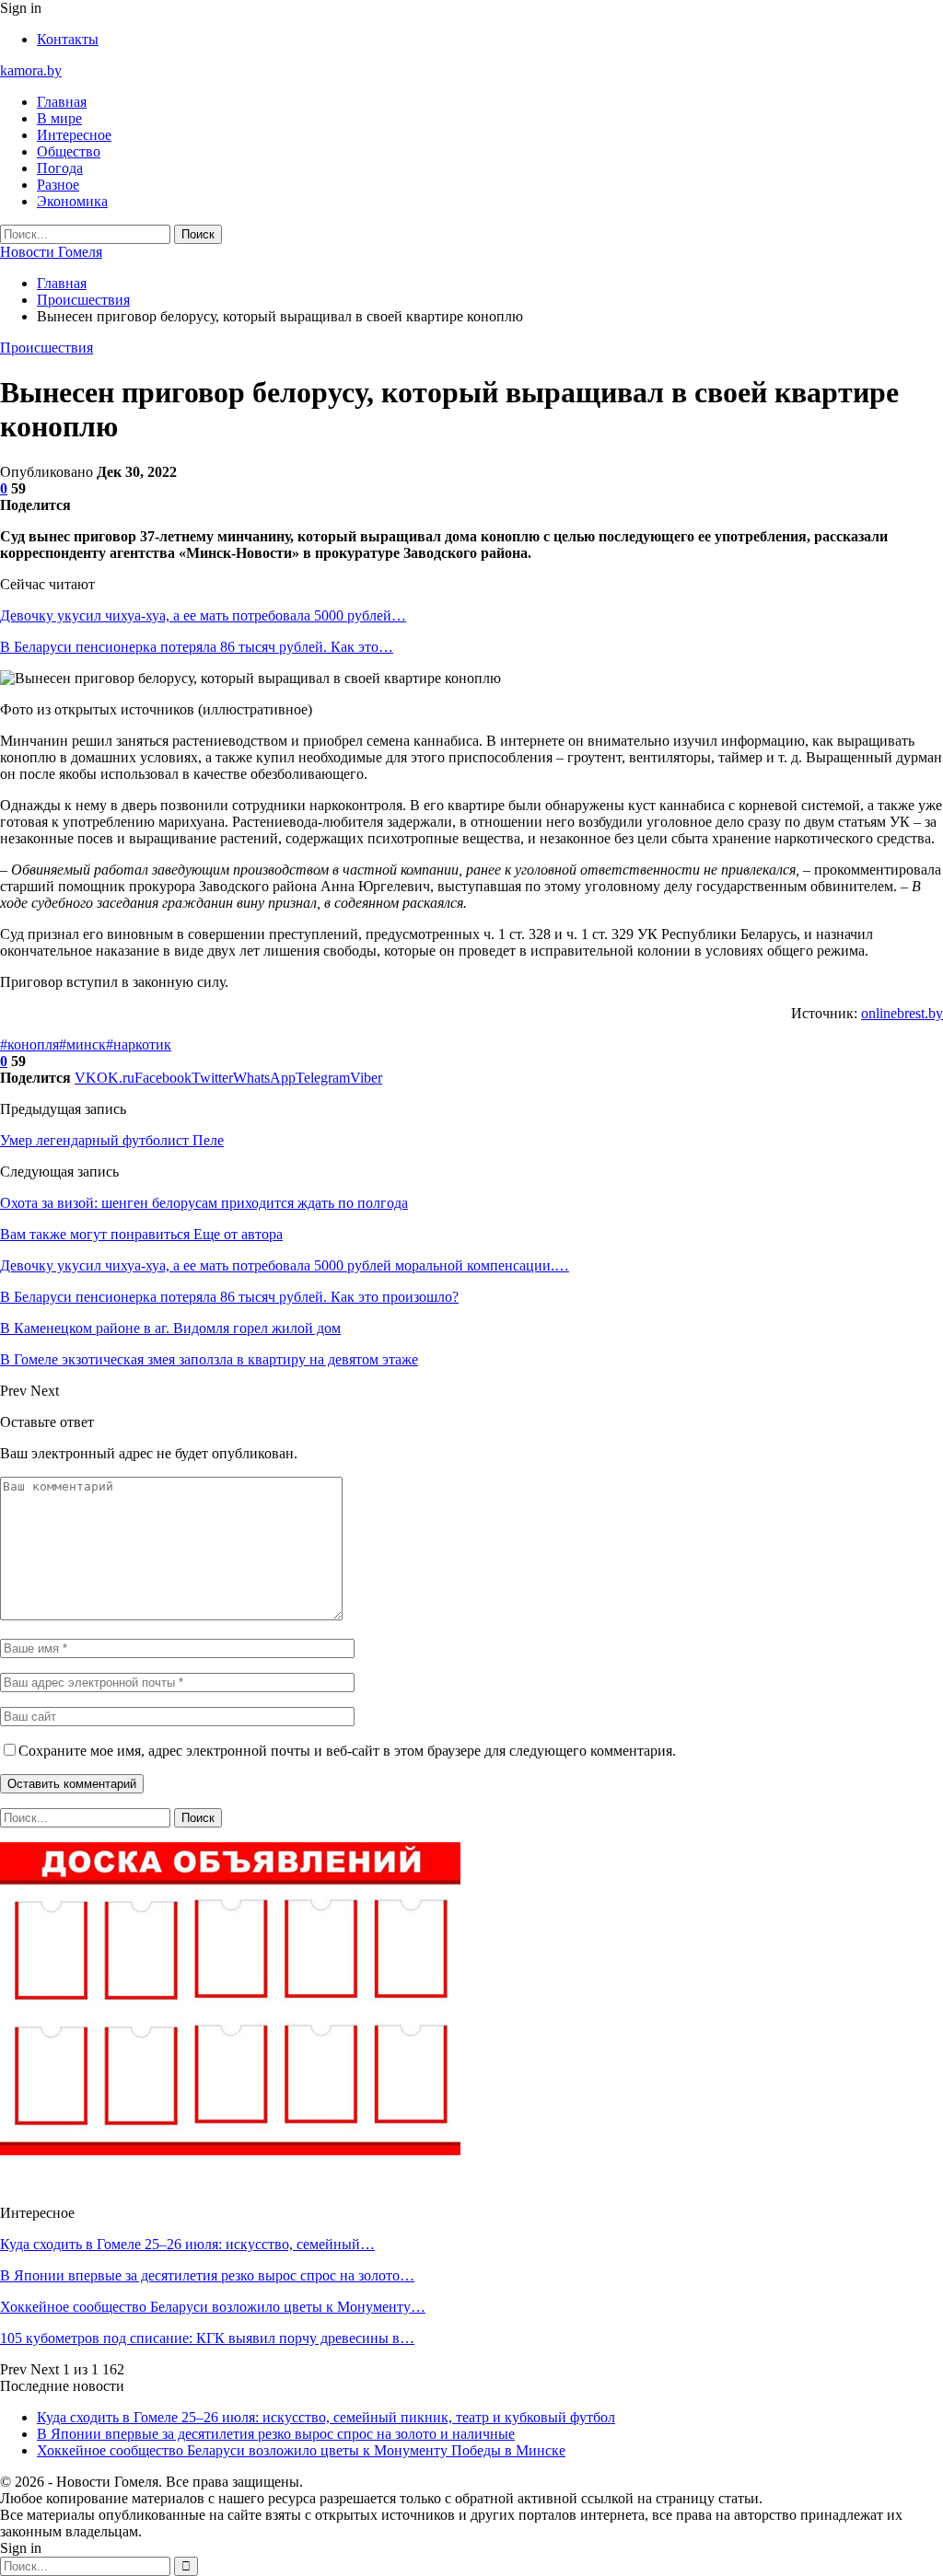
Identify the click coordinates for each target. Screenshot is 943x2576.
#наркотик (139, 1044)
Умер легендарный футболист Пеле (112, 1140)
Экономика (72, 201)
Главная (62, 102)
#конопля (29, 1044)
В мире (59, 118)
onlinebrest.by (902, 1013)
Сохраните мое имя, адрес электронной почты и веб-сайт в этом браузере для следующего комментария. (347, 1751)
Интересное (74, 135)
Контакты (68, 39)
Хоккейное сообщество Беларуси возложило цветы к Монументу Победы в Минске (301, 2450)
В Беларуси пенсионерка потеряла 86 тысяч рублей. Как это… (197, 647)
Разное (58, 185)
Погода (60, 168)
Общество (69, 151)
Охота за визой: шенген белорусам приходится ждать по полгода (204, 1203)
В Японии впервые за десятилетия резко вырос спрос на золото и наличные (276, 2434)
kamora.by (31, 70)
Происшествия (47, 348)
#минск (82, 1044)
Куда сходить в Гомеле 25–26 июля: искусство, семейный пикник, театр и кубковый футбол (326, 2417)
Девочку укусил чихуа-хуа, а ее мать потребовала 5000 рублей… (203, 615)
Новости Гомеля (51, 252)
